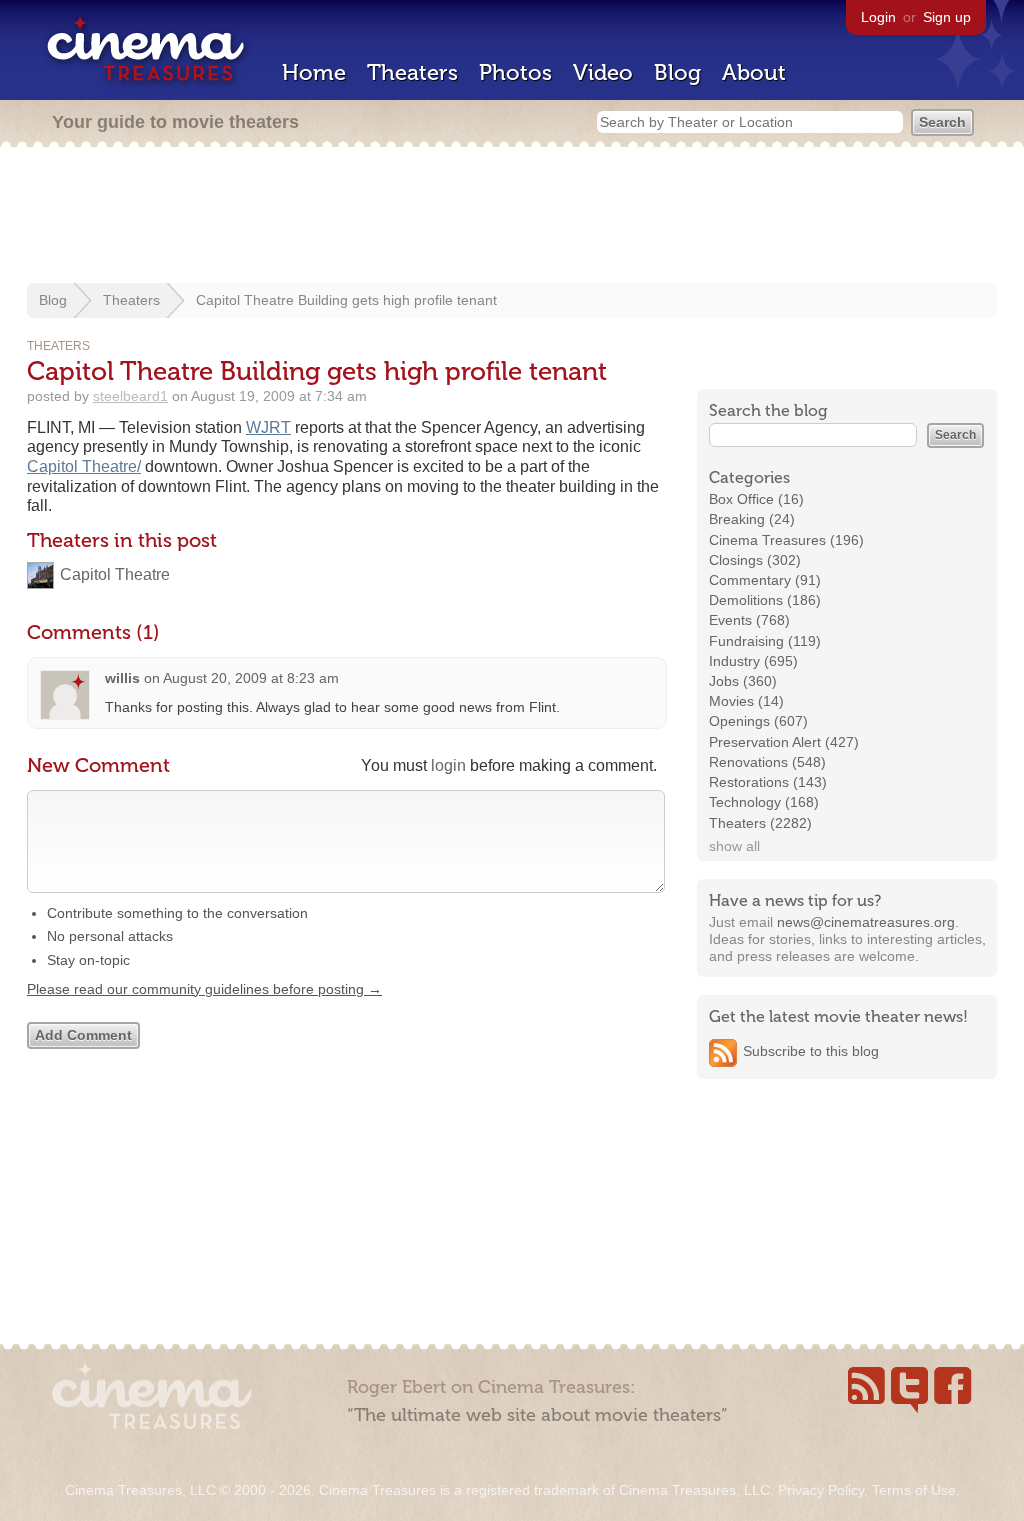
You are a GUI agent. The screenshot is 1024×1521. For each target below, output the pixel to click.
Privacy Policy (821, 1490)
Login (878, 17)
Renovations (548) (767, 762)
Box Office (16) (756, 499)
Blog (677, 72)
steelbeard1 (130, 396)
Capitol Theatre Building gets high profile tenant (346, 300)
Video (603, 72)
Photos (515, 72)
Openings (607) (758, 721)
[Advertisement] (512, 217)
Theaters (412, 72)
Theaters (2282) (760, 823)
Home (314, 72)
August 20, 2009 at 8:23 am (251, 678)
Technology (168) (764, 802)
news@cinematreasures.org (866, 922)
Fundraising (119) (765, 641)
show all (734, 846)
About (754, 72)
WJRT (268, 427)
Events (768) (749, 620)
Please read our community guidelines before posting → (204, 989)
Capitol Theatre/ (84, 466)
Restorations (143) (768, 782)
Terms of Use (914, 1490)
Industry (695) (753, 661)
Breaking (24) (752, 519)
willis (122, 678)
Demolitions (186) (765, 600)
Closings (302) (755, 560)
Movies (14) (746, 701)
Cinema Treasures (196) (786, 540)
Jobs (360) (743, 681)
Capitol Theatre (115, 574)
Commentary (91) (765, 580)
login (448, 765)
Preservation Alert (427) (784, 742)
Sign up (947, 17)
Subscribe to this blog (811, 1051)
